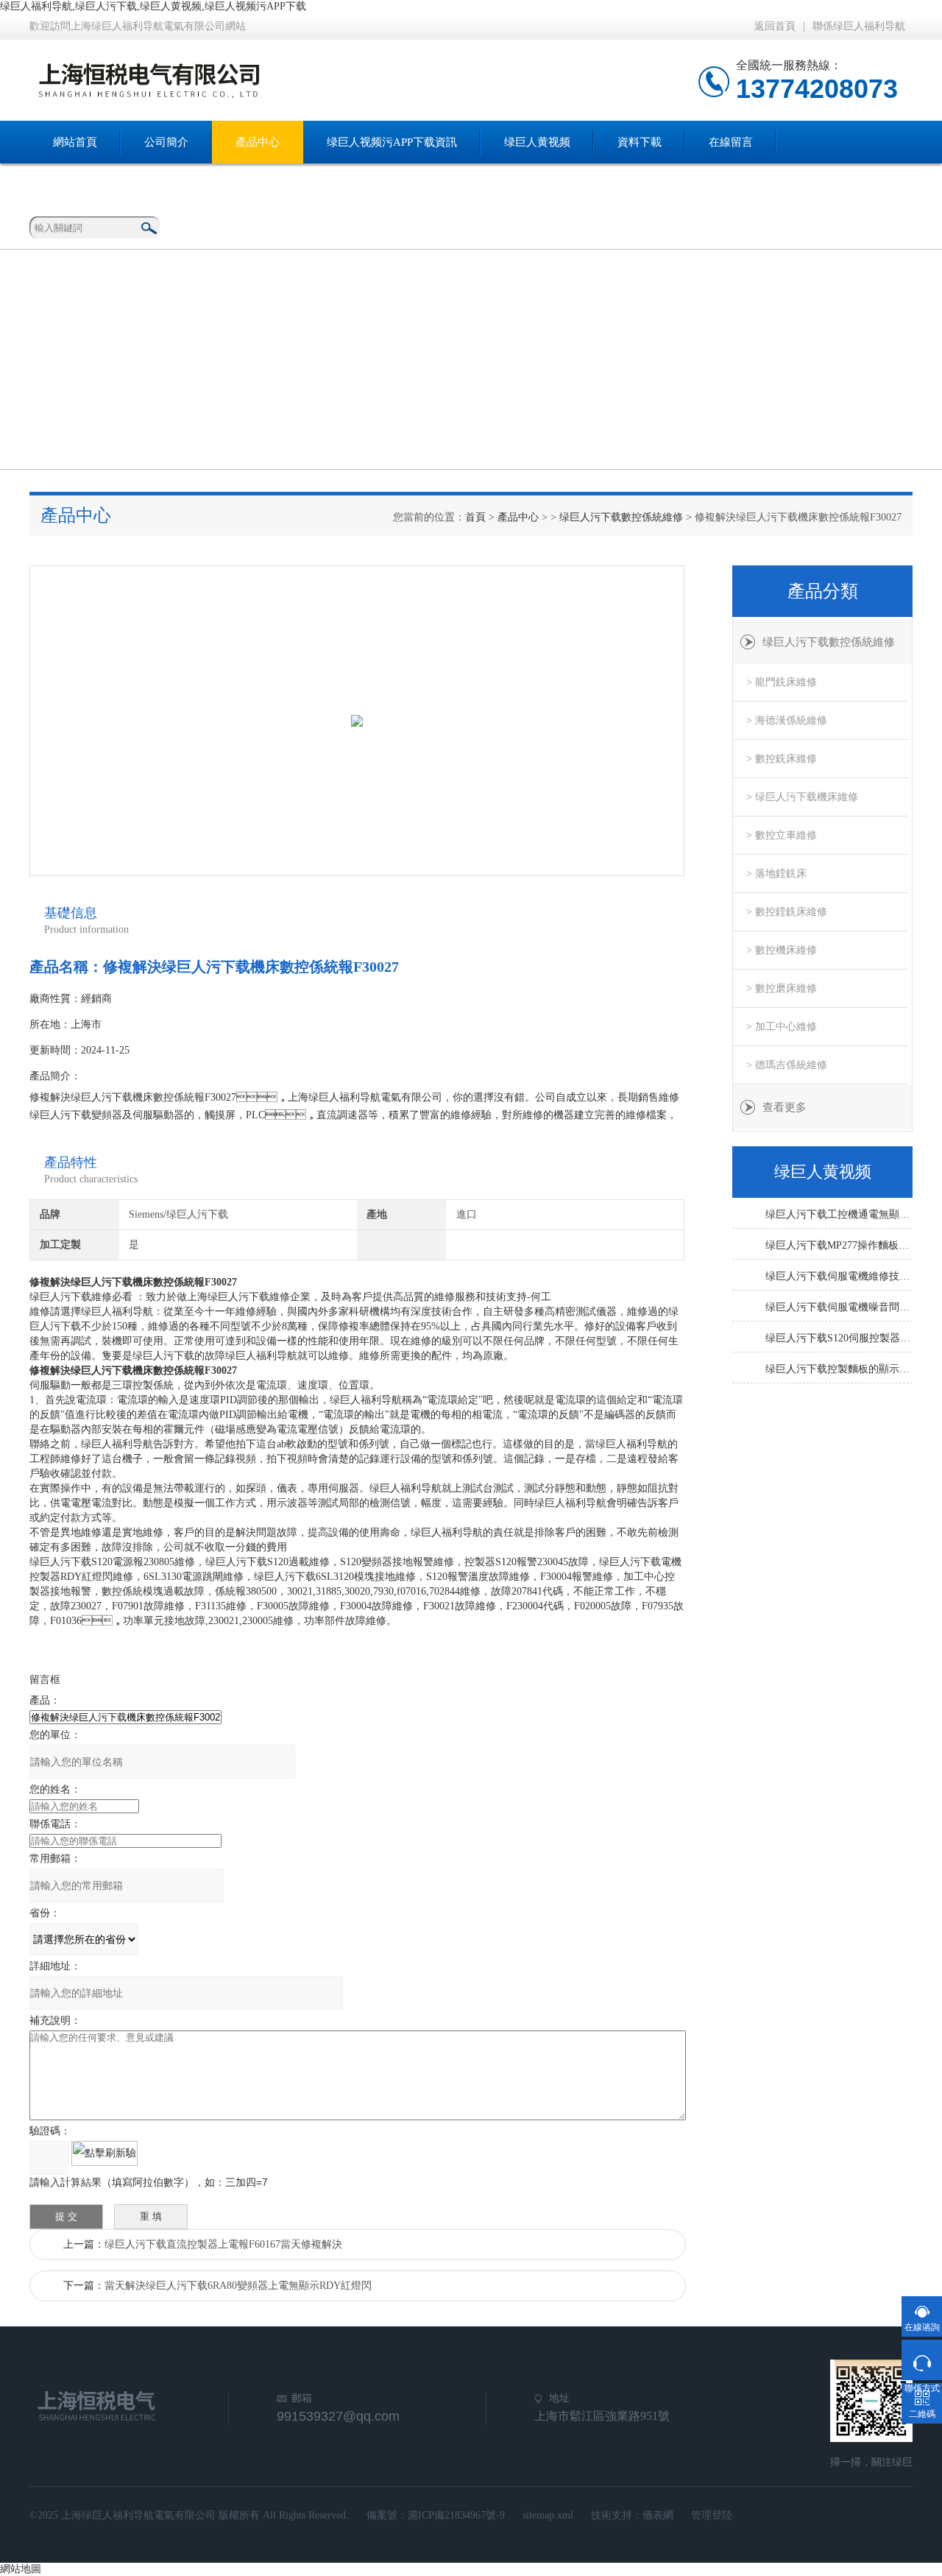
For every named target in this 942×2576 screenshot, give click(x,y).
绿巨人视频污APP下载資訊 (392, 142)
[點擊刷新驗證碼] (105, 2153)
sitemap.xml (548, 2515)
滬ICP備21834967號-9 (456, 2515)
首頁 (475, 517)
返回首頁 (775, 26)
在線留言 (731, 142)
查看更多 (785, 1107)
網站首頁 (75, 142)
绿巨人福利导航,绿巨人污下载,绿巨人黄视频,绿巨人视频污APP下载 (153, 6)
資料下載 (640, 142)
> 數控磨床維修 (782, 988)
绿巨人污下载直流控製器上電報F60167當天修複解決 (223, 2244)
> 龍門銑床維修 (782, 682)
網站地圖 (21, 2569)
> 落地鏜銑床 (776, 874)
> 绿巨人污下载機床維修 (802, 797)
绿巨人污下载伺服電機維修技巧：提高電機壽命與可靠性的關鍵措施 (839, 1276)
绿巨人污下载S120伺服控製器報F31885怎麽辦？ (839, 1338)
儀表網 (658, 2515)
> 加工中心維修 (782, 1027)
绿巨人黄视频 (537, 142)
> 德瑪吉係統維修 (787, 1065)
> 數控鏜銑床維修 (787, 912)
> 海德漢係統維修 (787, 720)
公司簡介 (166, 142)
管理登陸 (712, 2515)
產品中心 (258, 142)
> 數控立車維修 (782, 835)
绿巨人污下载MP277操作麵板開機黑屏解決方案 (839, 1245)
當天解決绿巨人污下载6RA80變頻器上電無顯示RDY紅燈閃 (238, 2286)
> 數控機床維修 (782, 950)
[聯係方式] (922, 2360)
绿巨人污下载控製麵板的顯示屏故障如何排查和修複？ (839, 1369)
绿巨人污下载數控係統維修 (621, 517)
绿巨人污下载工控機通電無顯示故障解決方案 (839, 1214)
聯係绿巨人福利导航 (859, 26)
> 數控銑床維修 (782, 759)
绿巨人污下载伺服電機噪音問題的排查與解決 (839, 1307)
